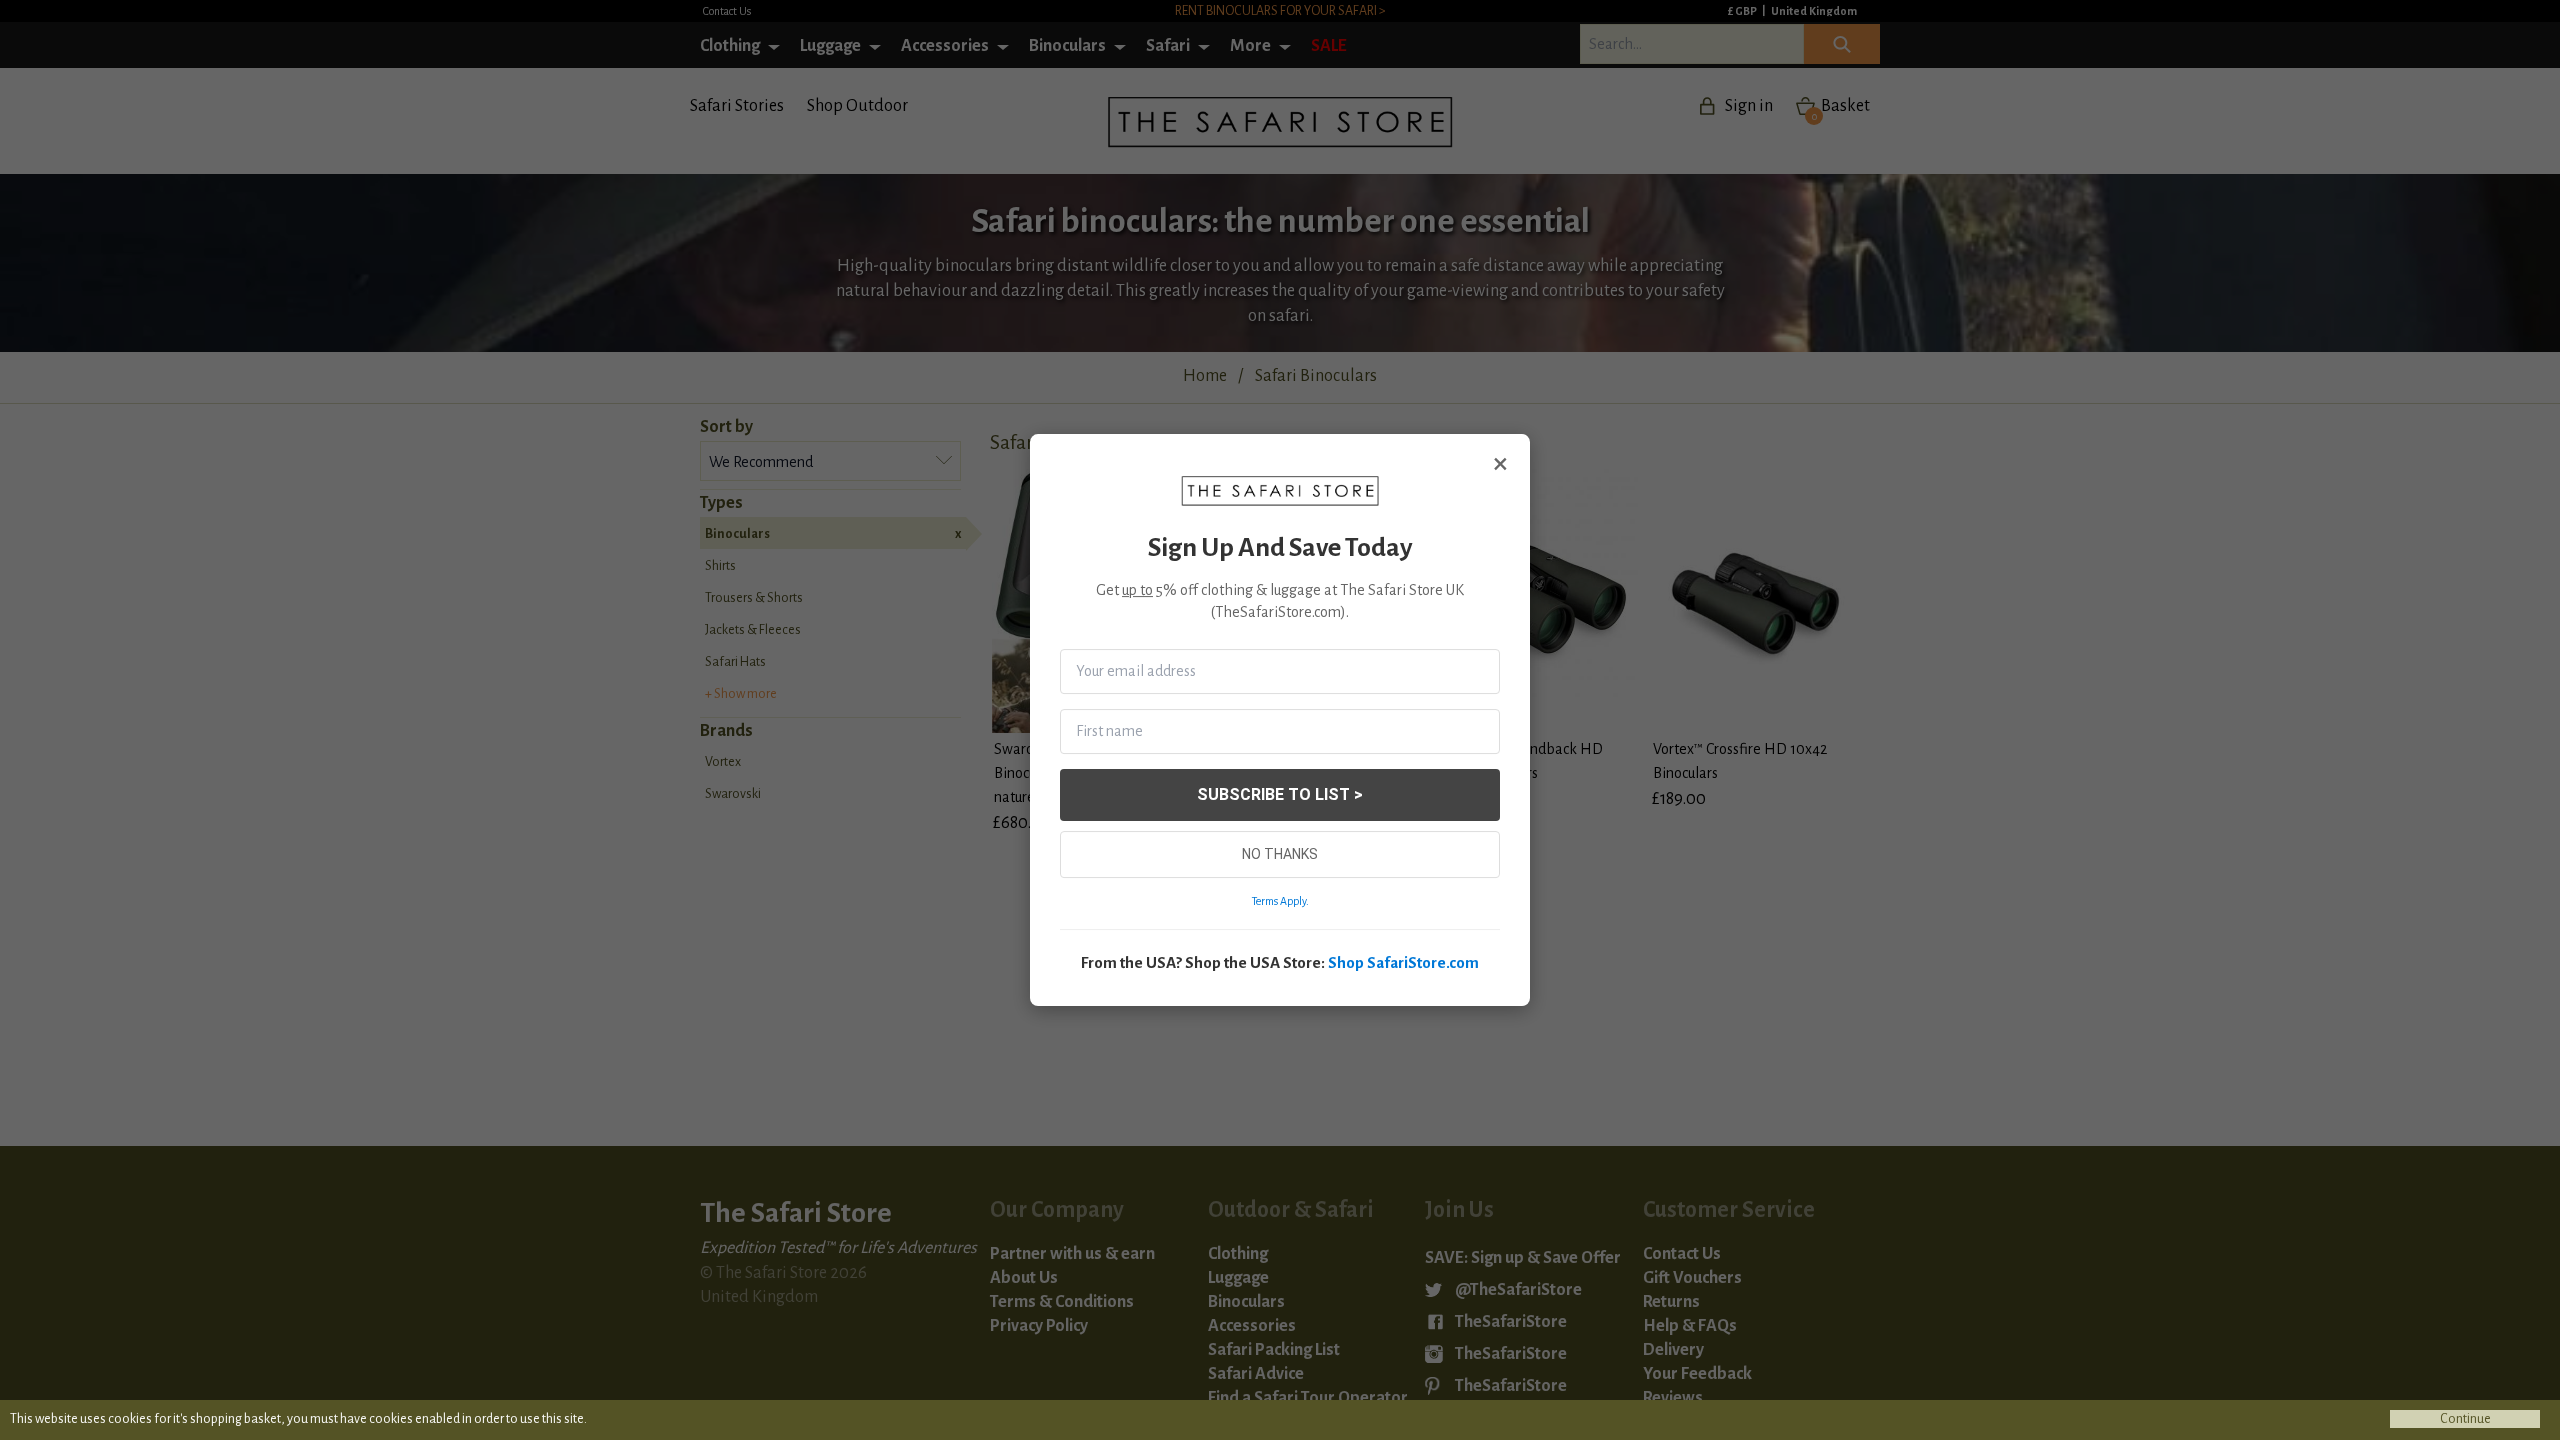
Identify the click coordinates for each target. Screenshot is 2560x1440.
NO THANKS (1280, 854)
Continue (2465, 1419)
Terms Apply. (1280, 901)
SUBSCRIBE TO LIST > (1280, 794)
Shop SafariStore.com (1403, 962)
